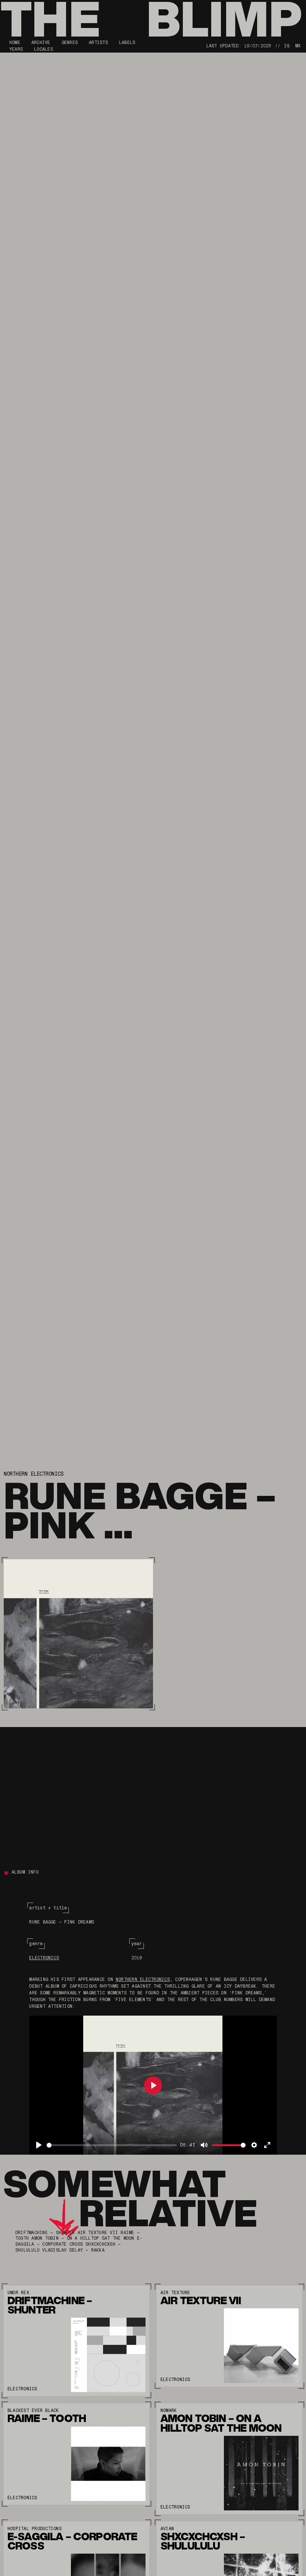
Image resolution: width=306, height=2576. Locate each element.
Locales (43, 49)
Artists (98, 43)
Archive (41, 43)
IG (287, 46)
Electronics (44, 1958)
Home (15, 43)
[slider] (112, 2145)
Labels (127, 43)
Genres (70, 43)
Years (16, 49)
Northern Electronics (34, 1474)
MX (298, 46)
